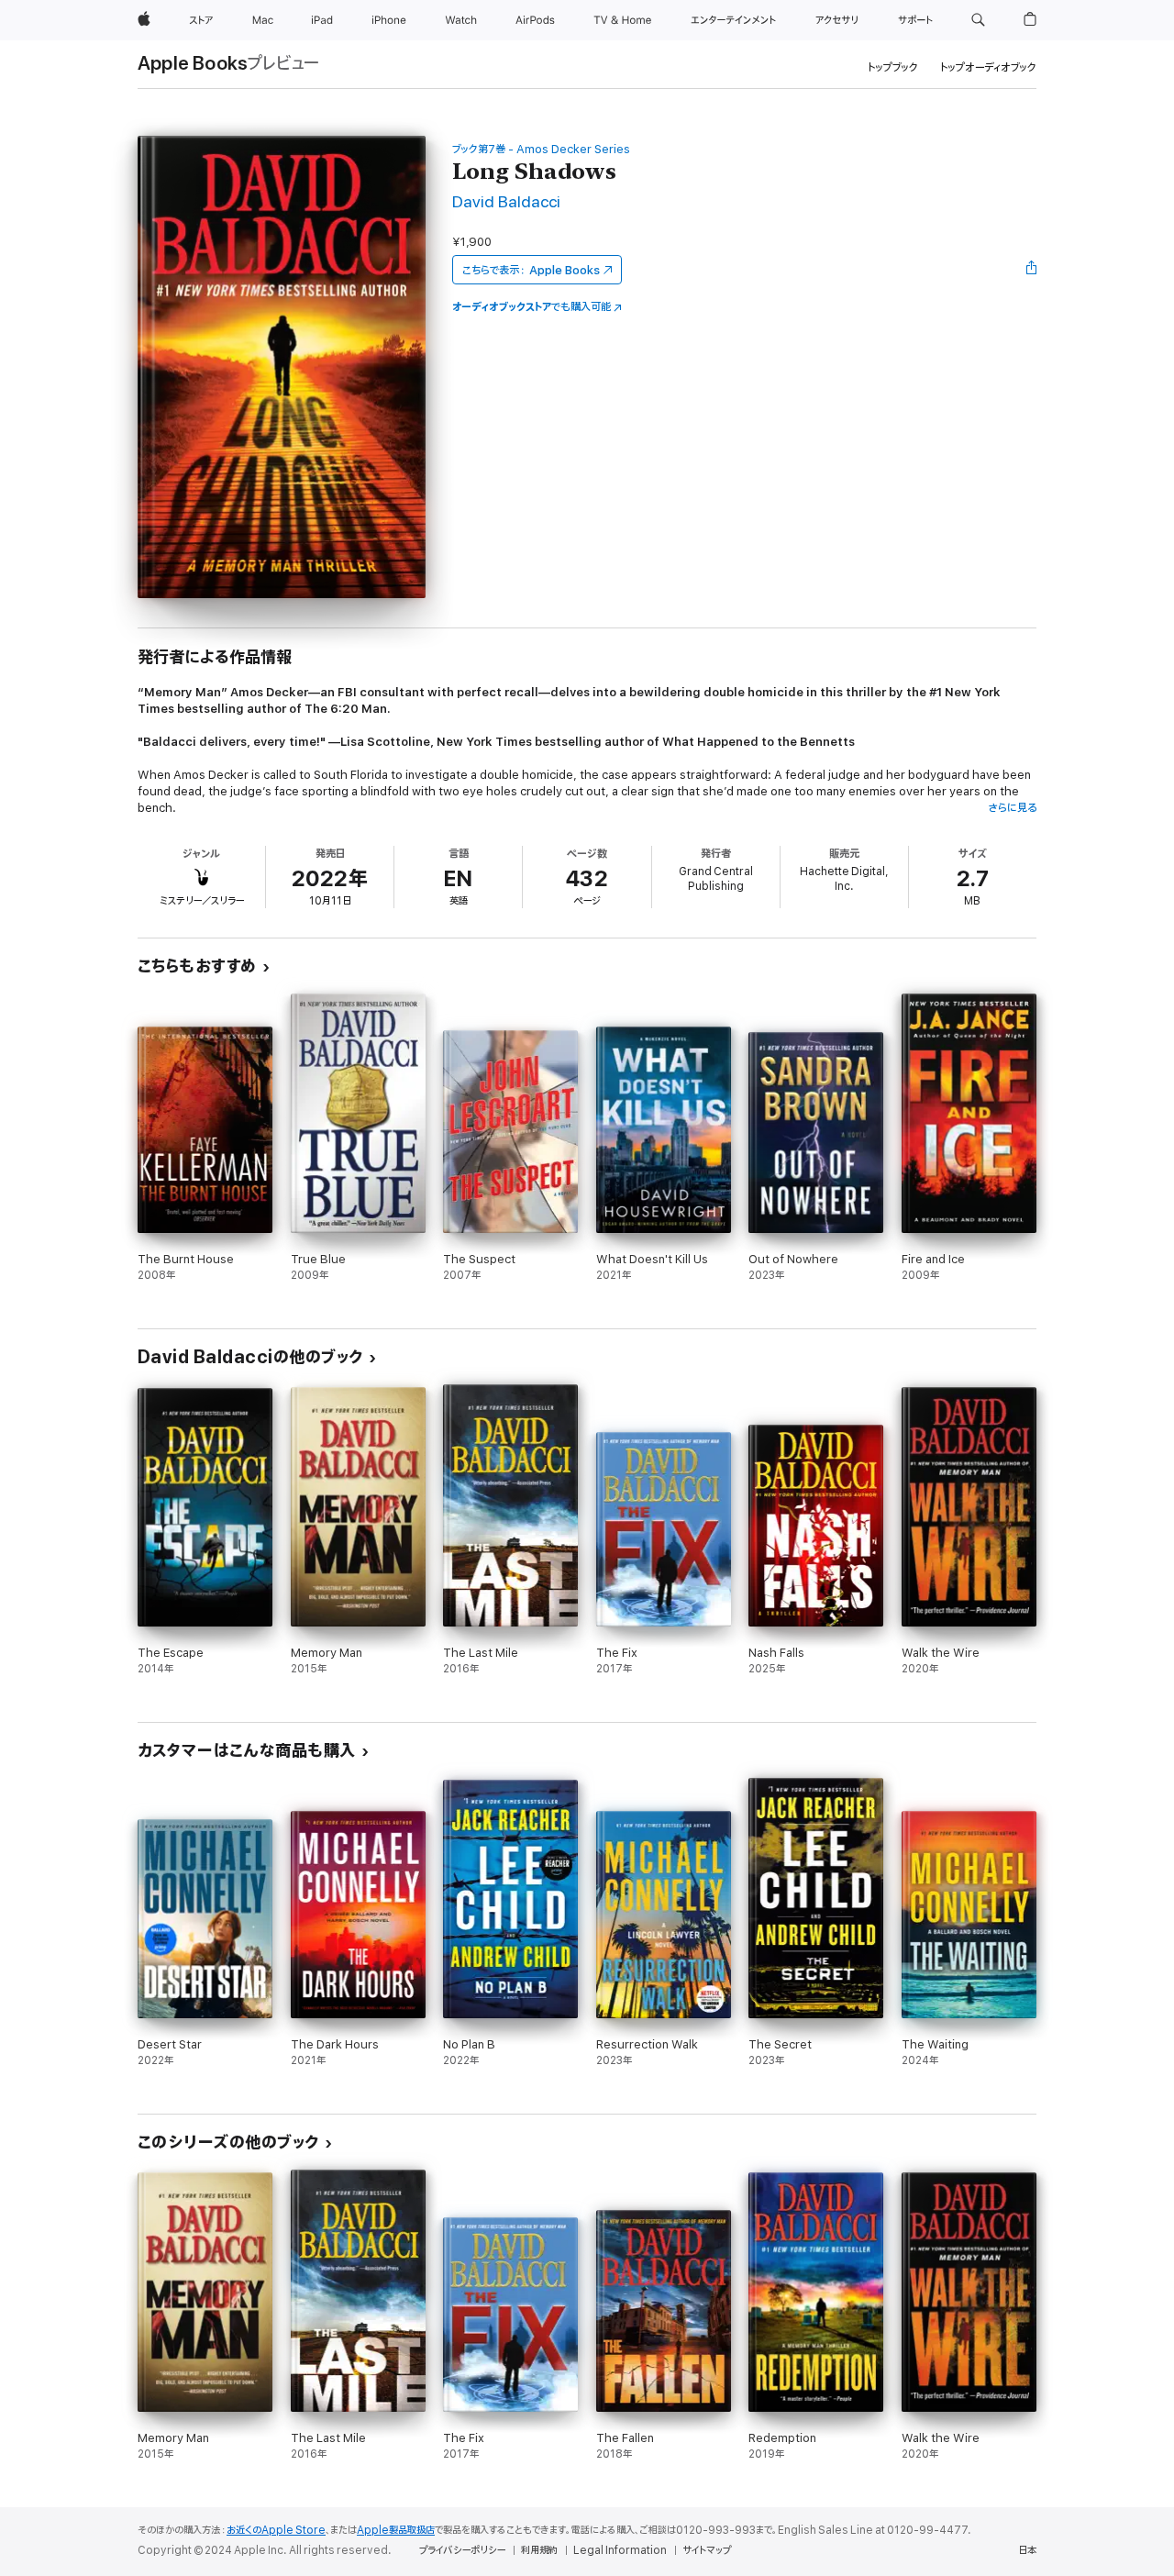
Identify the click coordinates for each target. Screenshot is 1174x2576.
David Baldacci (506, 202)
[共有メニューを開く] (1032, 270)
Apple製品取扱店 (396, 2530)
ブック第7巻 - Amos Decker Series (541, 149)
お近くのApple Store (276, 2530)
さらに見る (1012, 808)
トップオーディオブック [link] (988, 67)
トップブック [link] (893, 67)
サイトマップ (707, 2550)
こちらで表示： (531, 270)
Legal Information (620, 2550)
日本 (1027, 2550)
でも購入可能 (532, 307)
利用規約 (539, 2550)
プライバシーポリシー (462, 2550)
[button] (978, 20)
